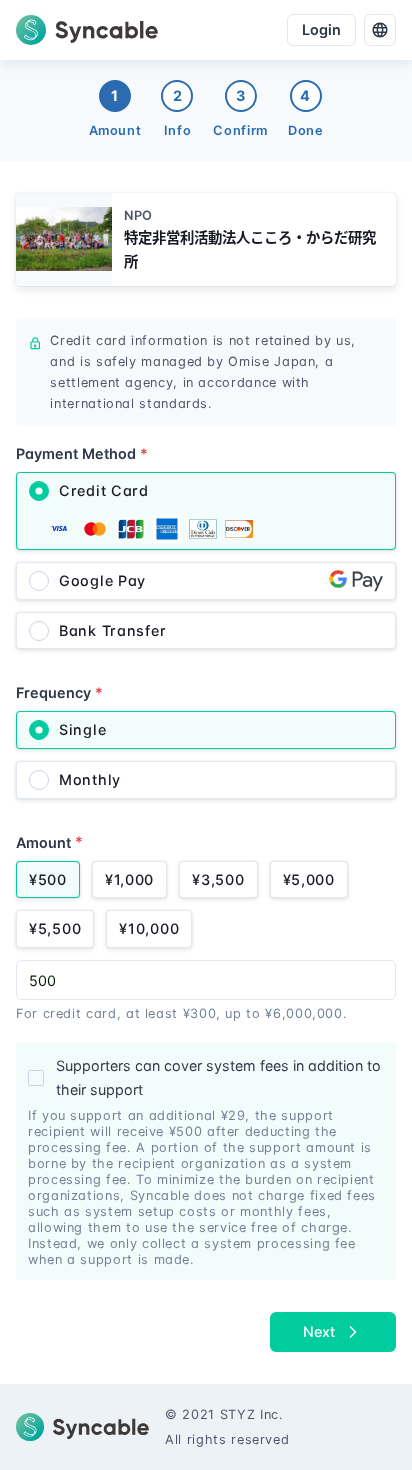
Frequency (59, 692)
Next (319, 1331)
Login (321, 29)
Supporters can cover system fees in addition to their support (218, 1077)
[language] (380, 30)
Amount (49, 841)
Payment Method (82, 453)
